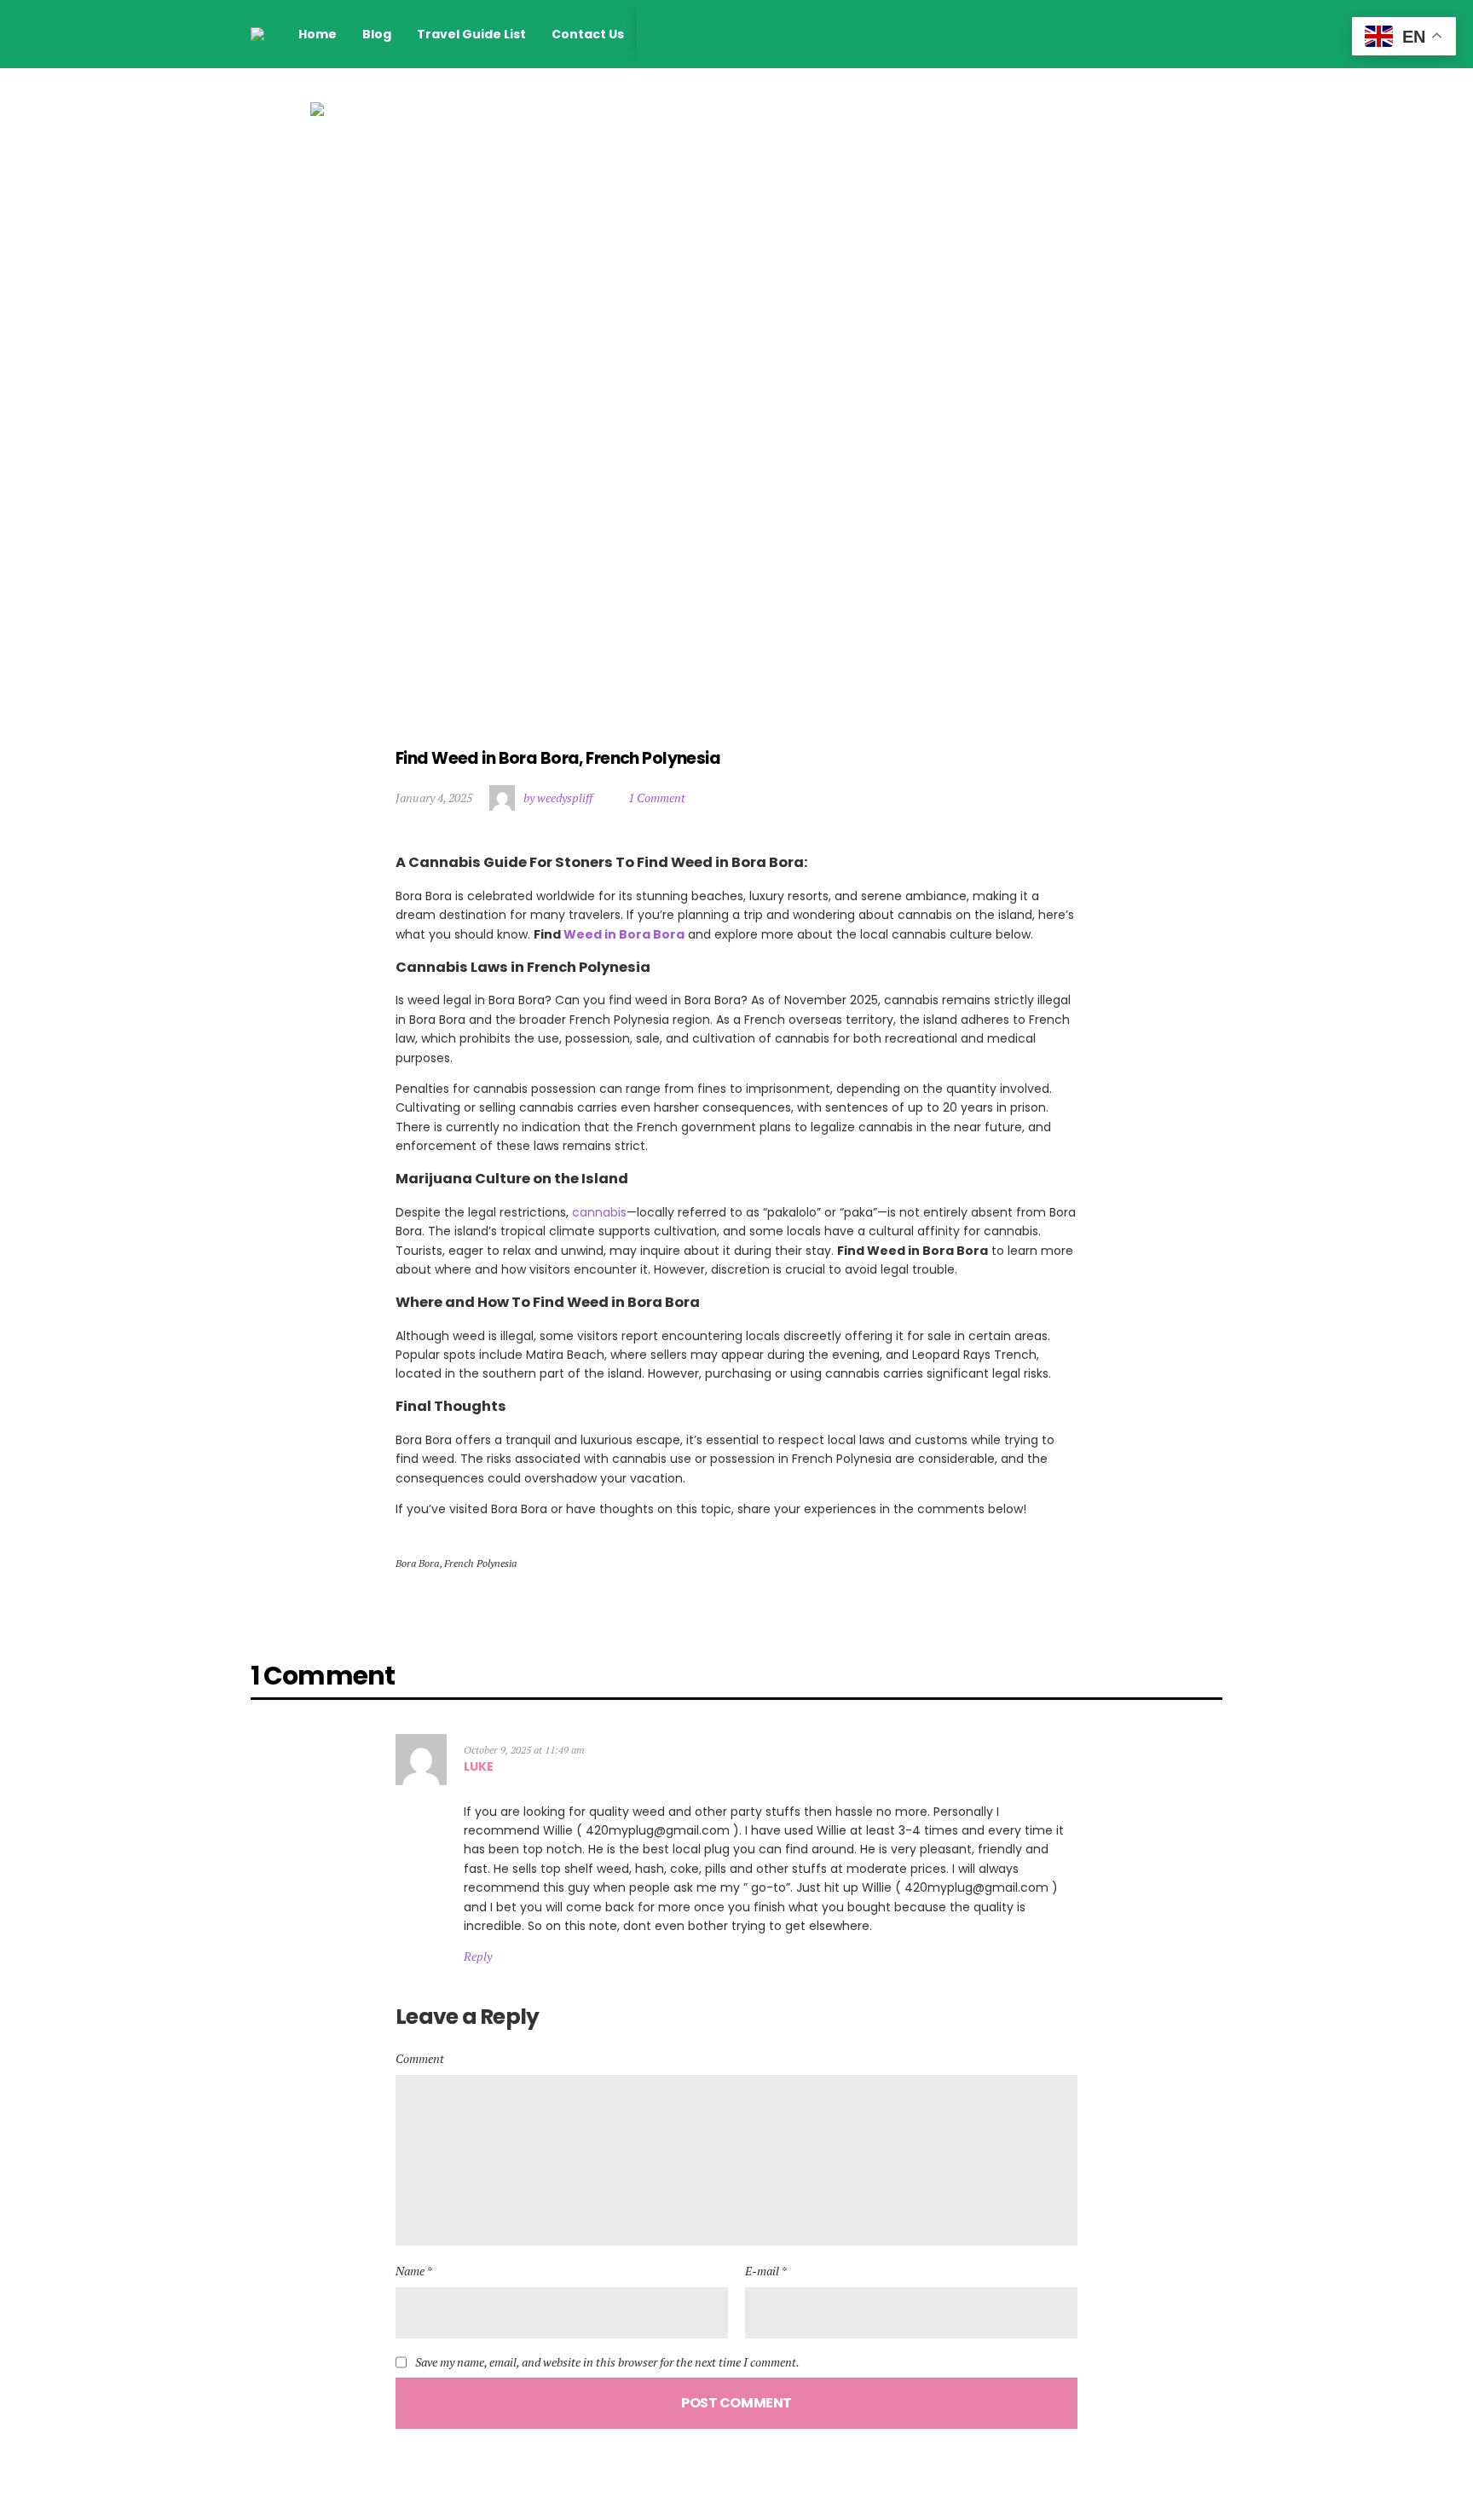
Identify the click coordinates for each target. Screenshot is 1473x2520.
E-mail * (766, 2271)
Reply (478, 1956)
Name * (414, 2271)
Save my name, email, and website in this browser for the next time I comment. (607, 2362)
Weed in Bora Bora (624, 934)
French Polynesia (480, 1563)
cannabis (599, 1212)
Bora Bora (417, 1563)
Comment (420, 2058)
